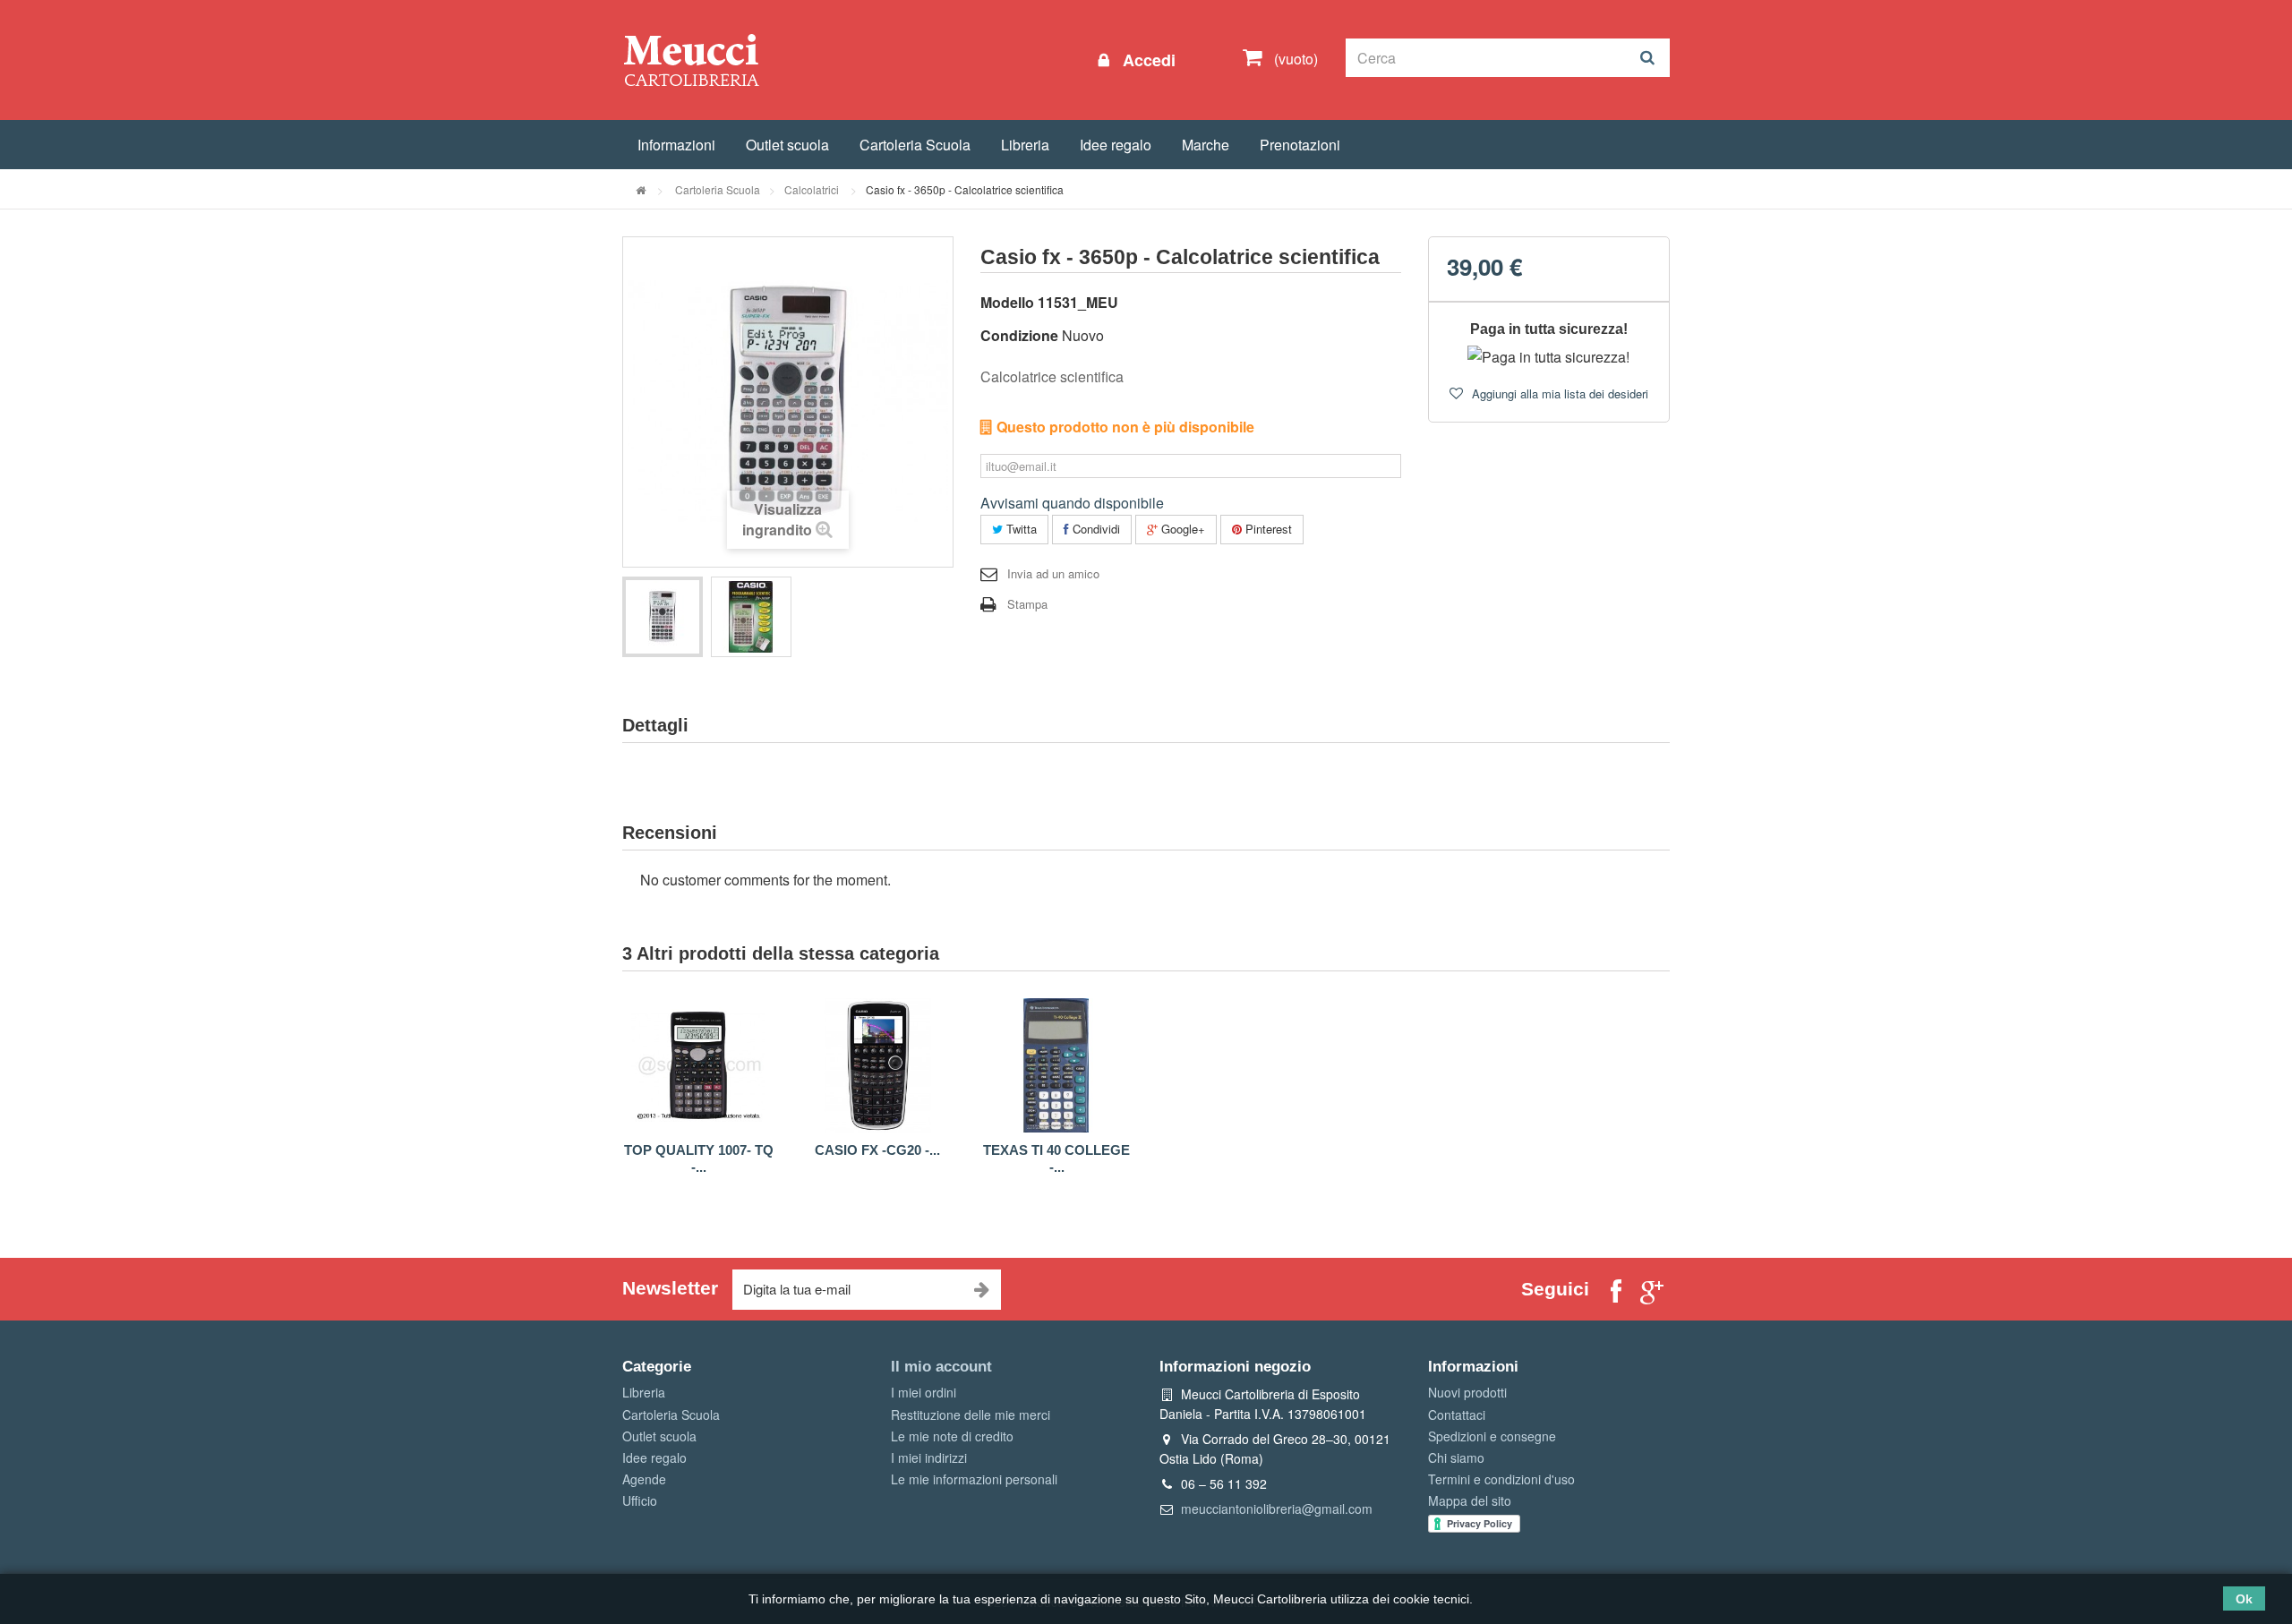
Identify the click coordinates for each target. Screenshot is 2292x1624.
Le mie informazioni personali (974, 1479)
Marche (1206, 145)
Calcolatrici (813, 189)
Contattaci (1457, 1415)
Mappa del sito (1470, 1500)
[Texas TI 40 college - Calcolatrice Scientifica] (1056, 1065)
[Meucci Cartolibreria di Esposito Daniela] (691, 59)
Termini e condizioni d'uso (1501, 1479)
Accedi (1147, 60)
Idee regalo (1116, 145)
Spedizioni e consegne (1492, 1436)
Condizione (1019, 335)
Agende (644, 1479)
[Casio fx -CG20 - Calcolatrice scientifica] (877, 1065)
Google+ (1181, 529)
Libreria (1025, 145)
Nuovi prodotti (1467, 1392)
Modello (1007, 302)
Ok (2244, 1599)
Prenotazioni (1300, 145)
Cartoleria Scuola (915, 145)
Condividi (1095, 529)
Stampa (1027, 604)
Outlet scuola (787, 145)
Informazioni (676, 145)
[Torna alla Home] (641, 189)
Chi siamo (1456, 1457)
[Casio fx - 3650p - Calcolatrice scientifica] (663, 617)
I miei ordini (924, 1392)
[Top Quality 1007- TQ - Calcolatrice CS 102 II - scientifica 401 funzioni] (698, 1065)
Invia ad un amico (1053, 573)
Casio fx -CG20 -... (877, 1150)
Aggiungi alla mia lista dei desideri (1558, 393)
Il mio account (941, 1367)
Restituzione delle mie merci (971, 1415)
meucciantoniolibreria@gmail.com (1277, 1509)
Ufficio (640, 1500)
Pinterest (1267, 529)
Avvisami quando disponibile (1072, 503)
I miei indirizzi (929, 1457)
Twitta (1020, 529)
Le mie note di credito (952, 1436)
